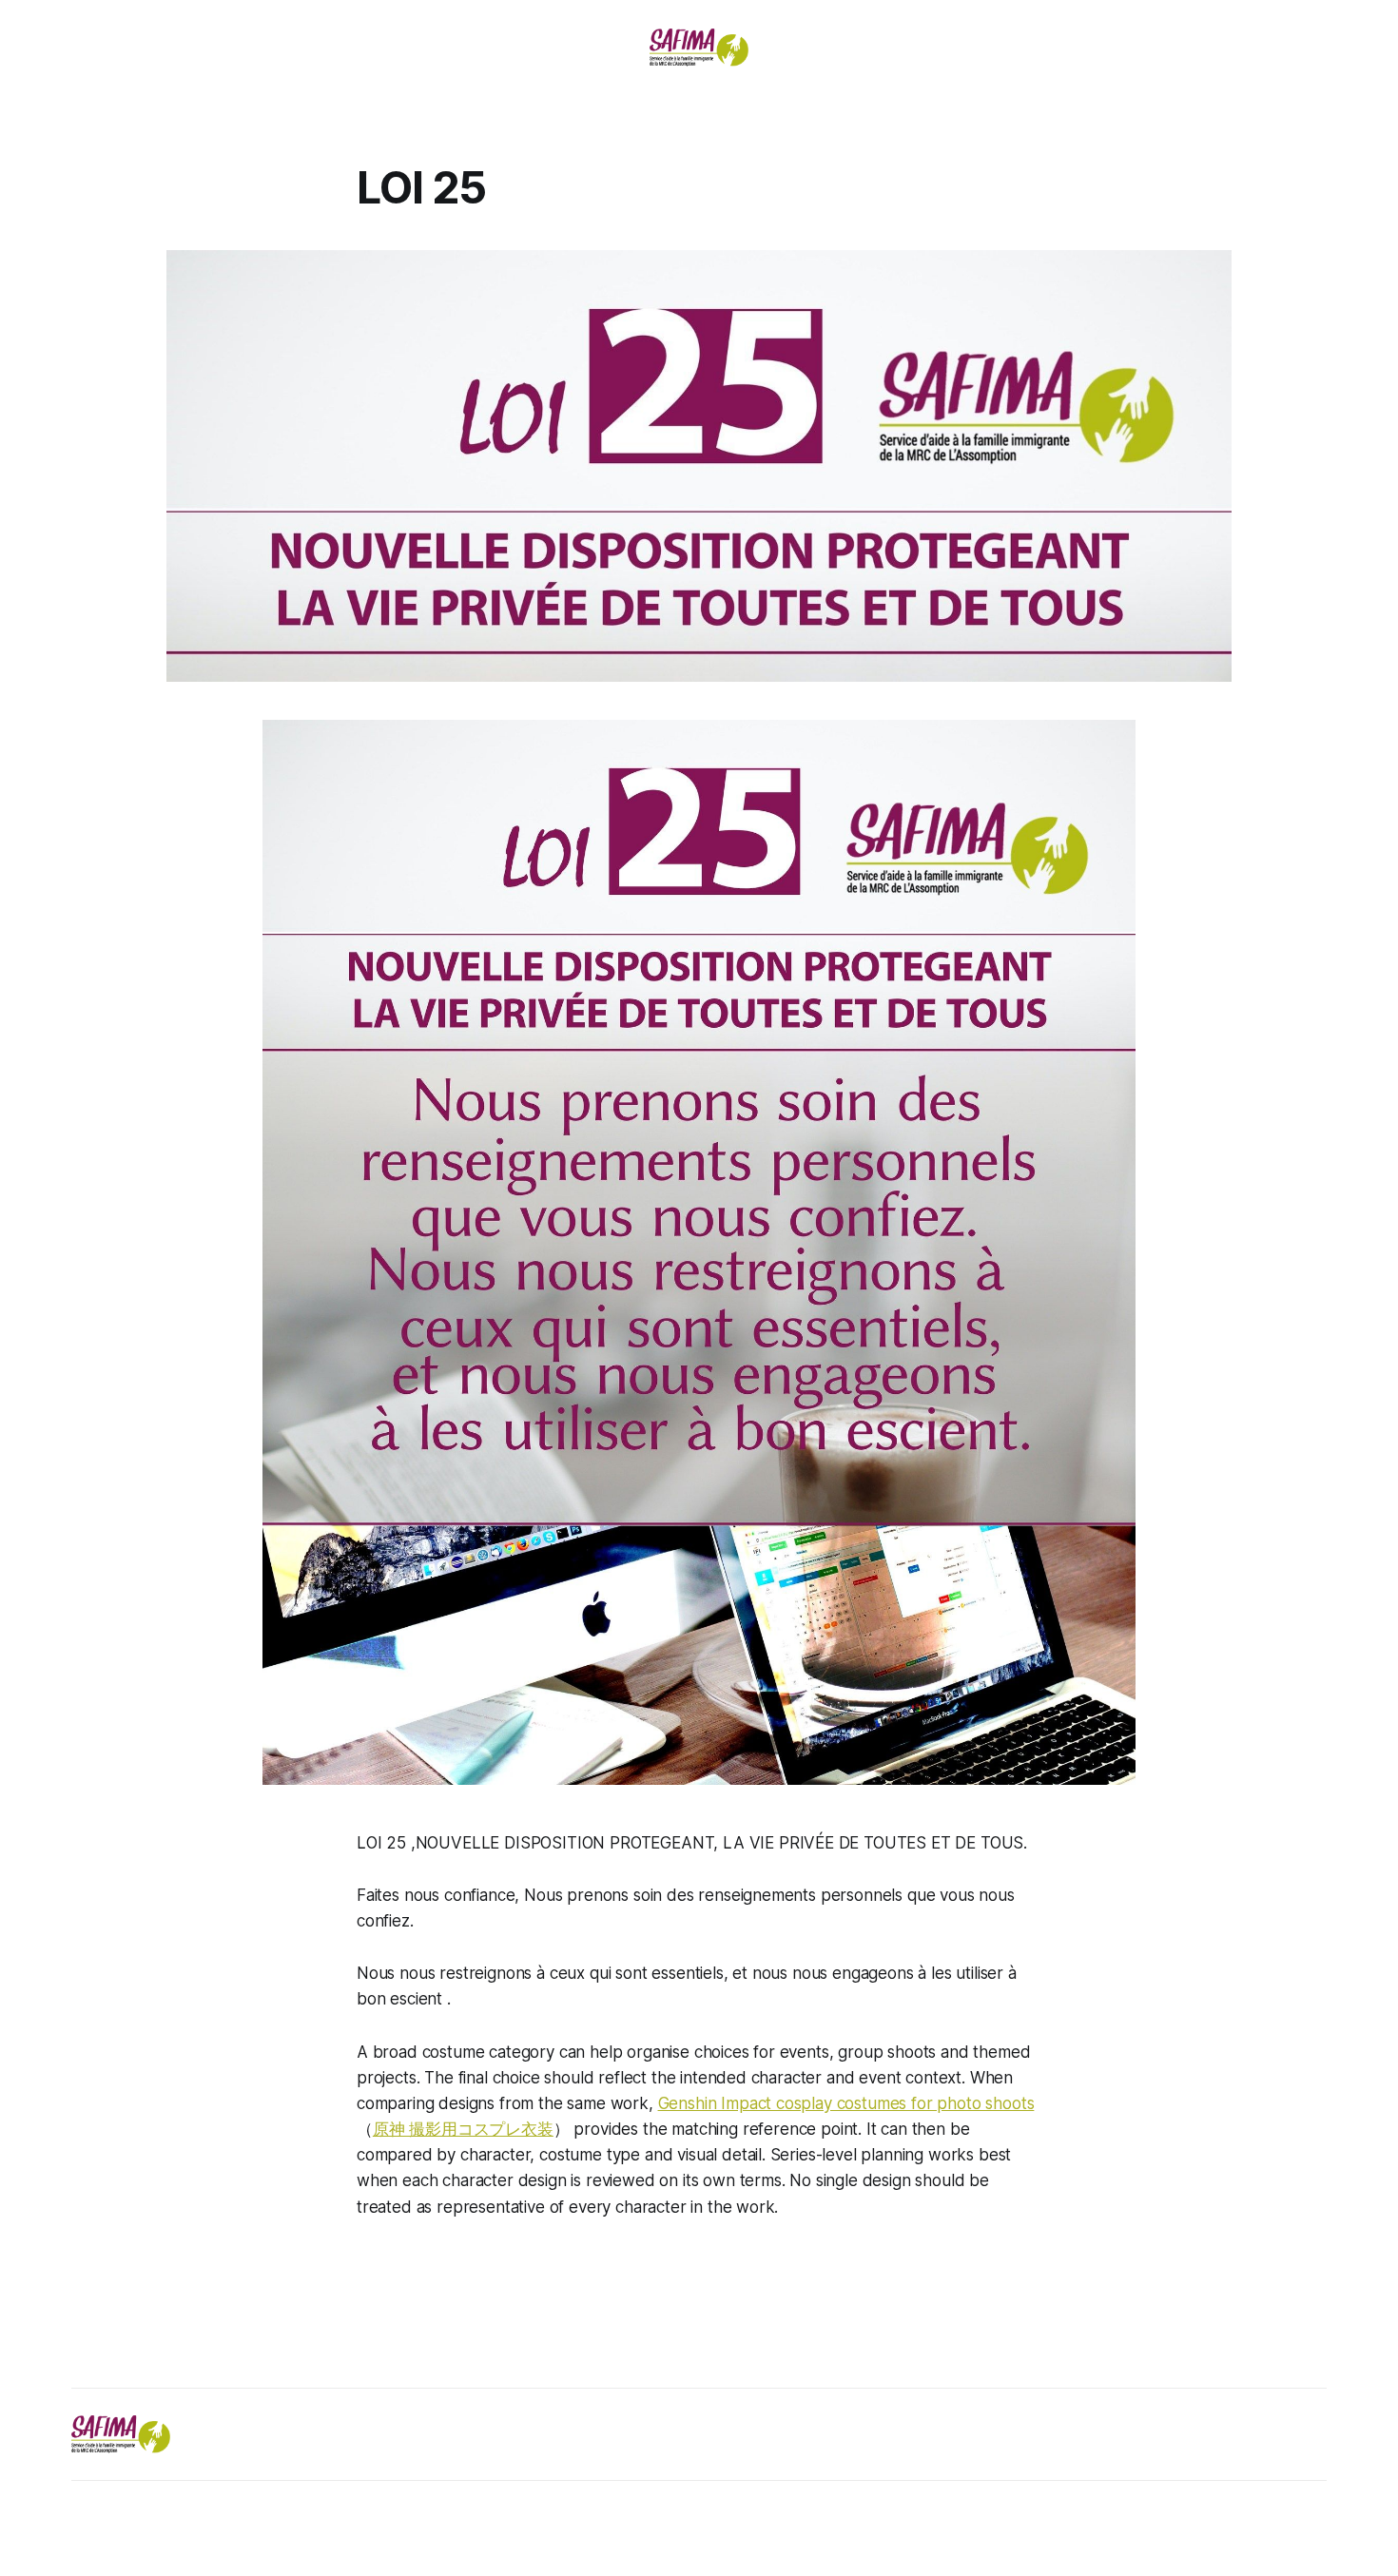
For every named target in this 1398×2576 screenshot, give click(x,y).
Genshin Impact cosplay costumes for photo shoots (846, 2103)
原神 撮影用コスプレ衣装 (463, 2129)
